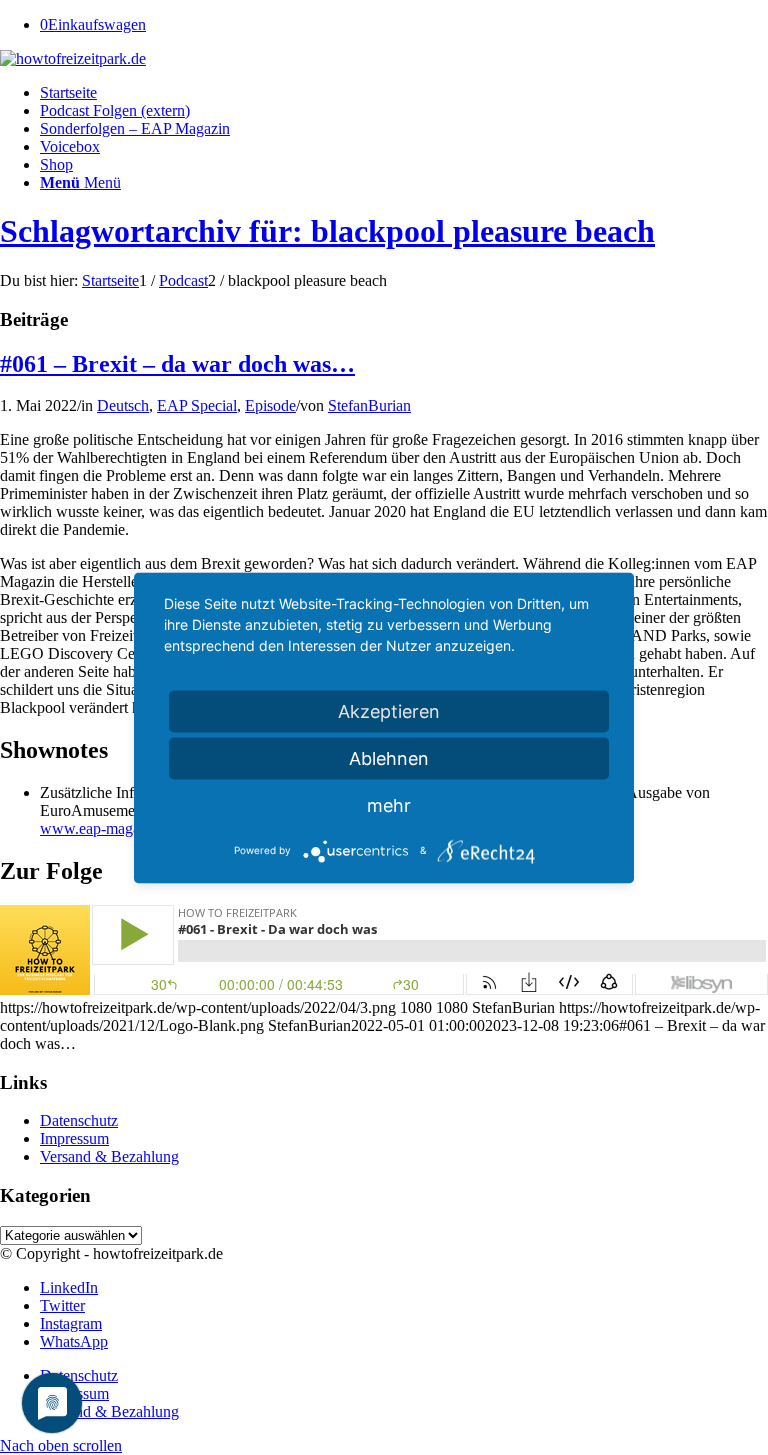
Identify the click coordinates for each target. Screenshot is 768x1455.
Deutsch (123, 405)
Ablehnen (389, 757)
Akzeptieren (389, 710)
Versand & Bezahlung (109, 1156)
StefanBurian (369, 405)
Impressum (74, 1138)
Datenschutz (79, 1120)
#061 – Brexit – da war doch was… (177, 364)
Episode (270, 405)
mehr (389, 804)
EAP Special (197, 405)
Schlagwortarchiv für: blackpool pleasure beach (327, 231)
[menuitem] (404, 93)
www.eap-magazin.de (109, 828)
